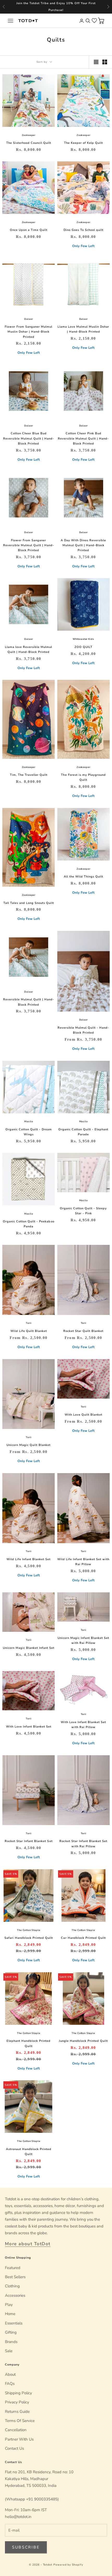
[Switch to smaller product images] (105, 62)
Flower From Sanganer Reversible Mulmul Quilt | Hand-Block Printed (29, 545)
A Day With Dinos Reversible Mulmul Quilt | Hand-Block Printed (83, 545)
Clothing (12, 2286)
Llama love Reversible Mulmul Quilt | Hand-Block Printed (29, 649)
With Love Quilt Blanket (83, 1415)
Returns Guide (17, 2412)
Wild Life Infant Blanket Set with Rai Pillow (83, 1562)
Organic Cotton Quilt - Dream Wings (29, 1132)
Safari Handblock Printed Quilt (29, 1938)
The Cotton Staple (29, 1930)
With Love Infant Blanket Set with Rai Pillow (83, 1725)
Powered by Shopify (68, 2565)
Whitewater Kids (83, 639)
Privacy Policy (17, 2402)
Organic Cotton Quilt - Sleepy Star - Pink (83, 1211)
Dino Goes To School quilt (83, 230)
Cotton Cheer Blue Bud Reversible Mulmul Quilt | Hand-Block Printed (29, 438)
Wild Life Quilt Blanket (29, 1331)
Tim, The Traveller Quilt (29, 775)
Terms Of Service (20, 2421)
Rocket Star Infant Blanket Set (29, 1841)
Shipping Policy (18, 2393)
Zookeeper (29, 135)
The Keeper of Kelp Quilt (83, 143)
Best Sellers (15, 2277)
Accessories (15, 2295)
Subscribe (26, 2547)
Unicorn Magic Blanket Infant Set (29, 1648)
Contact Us (14, 2448)
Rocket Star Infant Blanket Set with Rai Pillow (83, 1844)
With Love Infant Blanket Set (29, 1727)
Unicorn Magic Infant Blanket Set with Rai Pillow (83, 1640)
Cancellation (16, 2430)
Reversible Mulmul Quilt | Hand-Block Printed (29, 1002)
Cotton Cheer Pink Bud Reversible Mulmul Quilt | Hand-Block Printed (83, 438)
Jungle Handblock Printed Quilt (83, 2041)
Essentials (14, 2323)
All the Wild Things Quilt (83, 877)
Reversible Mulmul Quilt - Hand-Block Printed (83, 1030)
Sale (9, 2351)
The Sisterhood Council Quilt (29, 143)
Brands (11, 2342)
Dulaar (29, 319)
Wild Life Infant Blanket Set (29, 1559)
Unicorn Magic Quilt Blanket (29, 1445)
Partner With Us (19, 2439)
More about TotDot (28, 2244)
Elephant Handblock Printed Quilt (29, 2043)
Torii (29, 1323)
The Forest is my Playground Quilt (83, 777)
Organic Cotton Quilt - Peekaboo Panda (29, 1224)
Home (10, 2314)
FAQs (10, 2384)
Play (9, 2305)
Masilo (29, 1121)
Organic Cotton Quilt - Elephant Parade (83, 1132)
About (10, 2374)
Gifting (11, 2332)
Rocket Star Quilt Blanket (83, 1331)
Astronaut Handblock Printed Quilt (29, 2152)
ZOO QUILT (83, 647)
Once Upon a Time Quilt (29, 230)
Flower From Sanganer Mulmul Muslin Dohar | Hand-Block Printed (29, 332)
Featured (13, 2268)
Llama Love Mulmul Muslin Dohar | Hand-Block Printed (83, 329)
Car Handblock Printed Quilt (83, 1938)
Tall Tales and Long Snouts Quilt (29, 903)
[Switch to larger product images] (96, 62)
